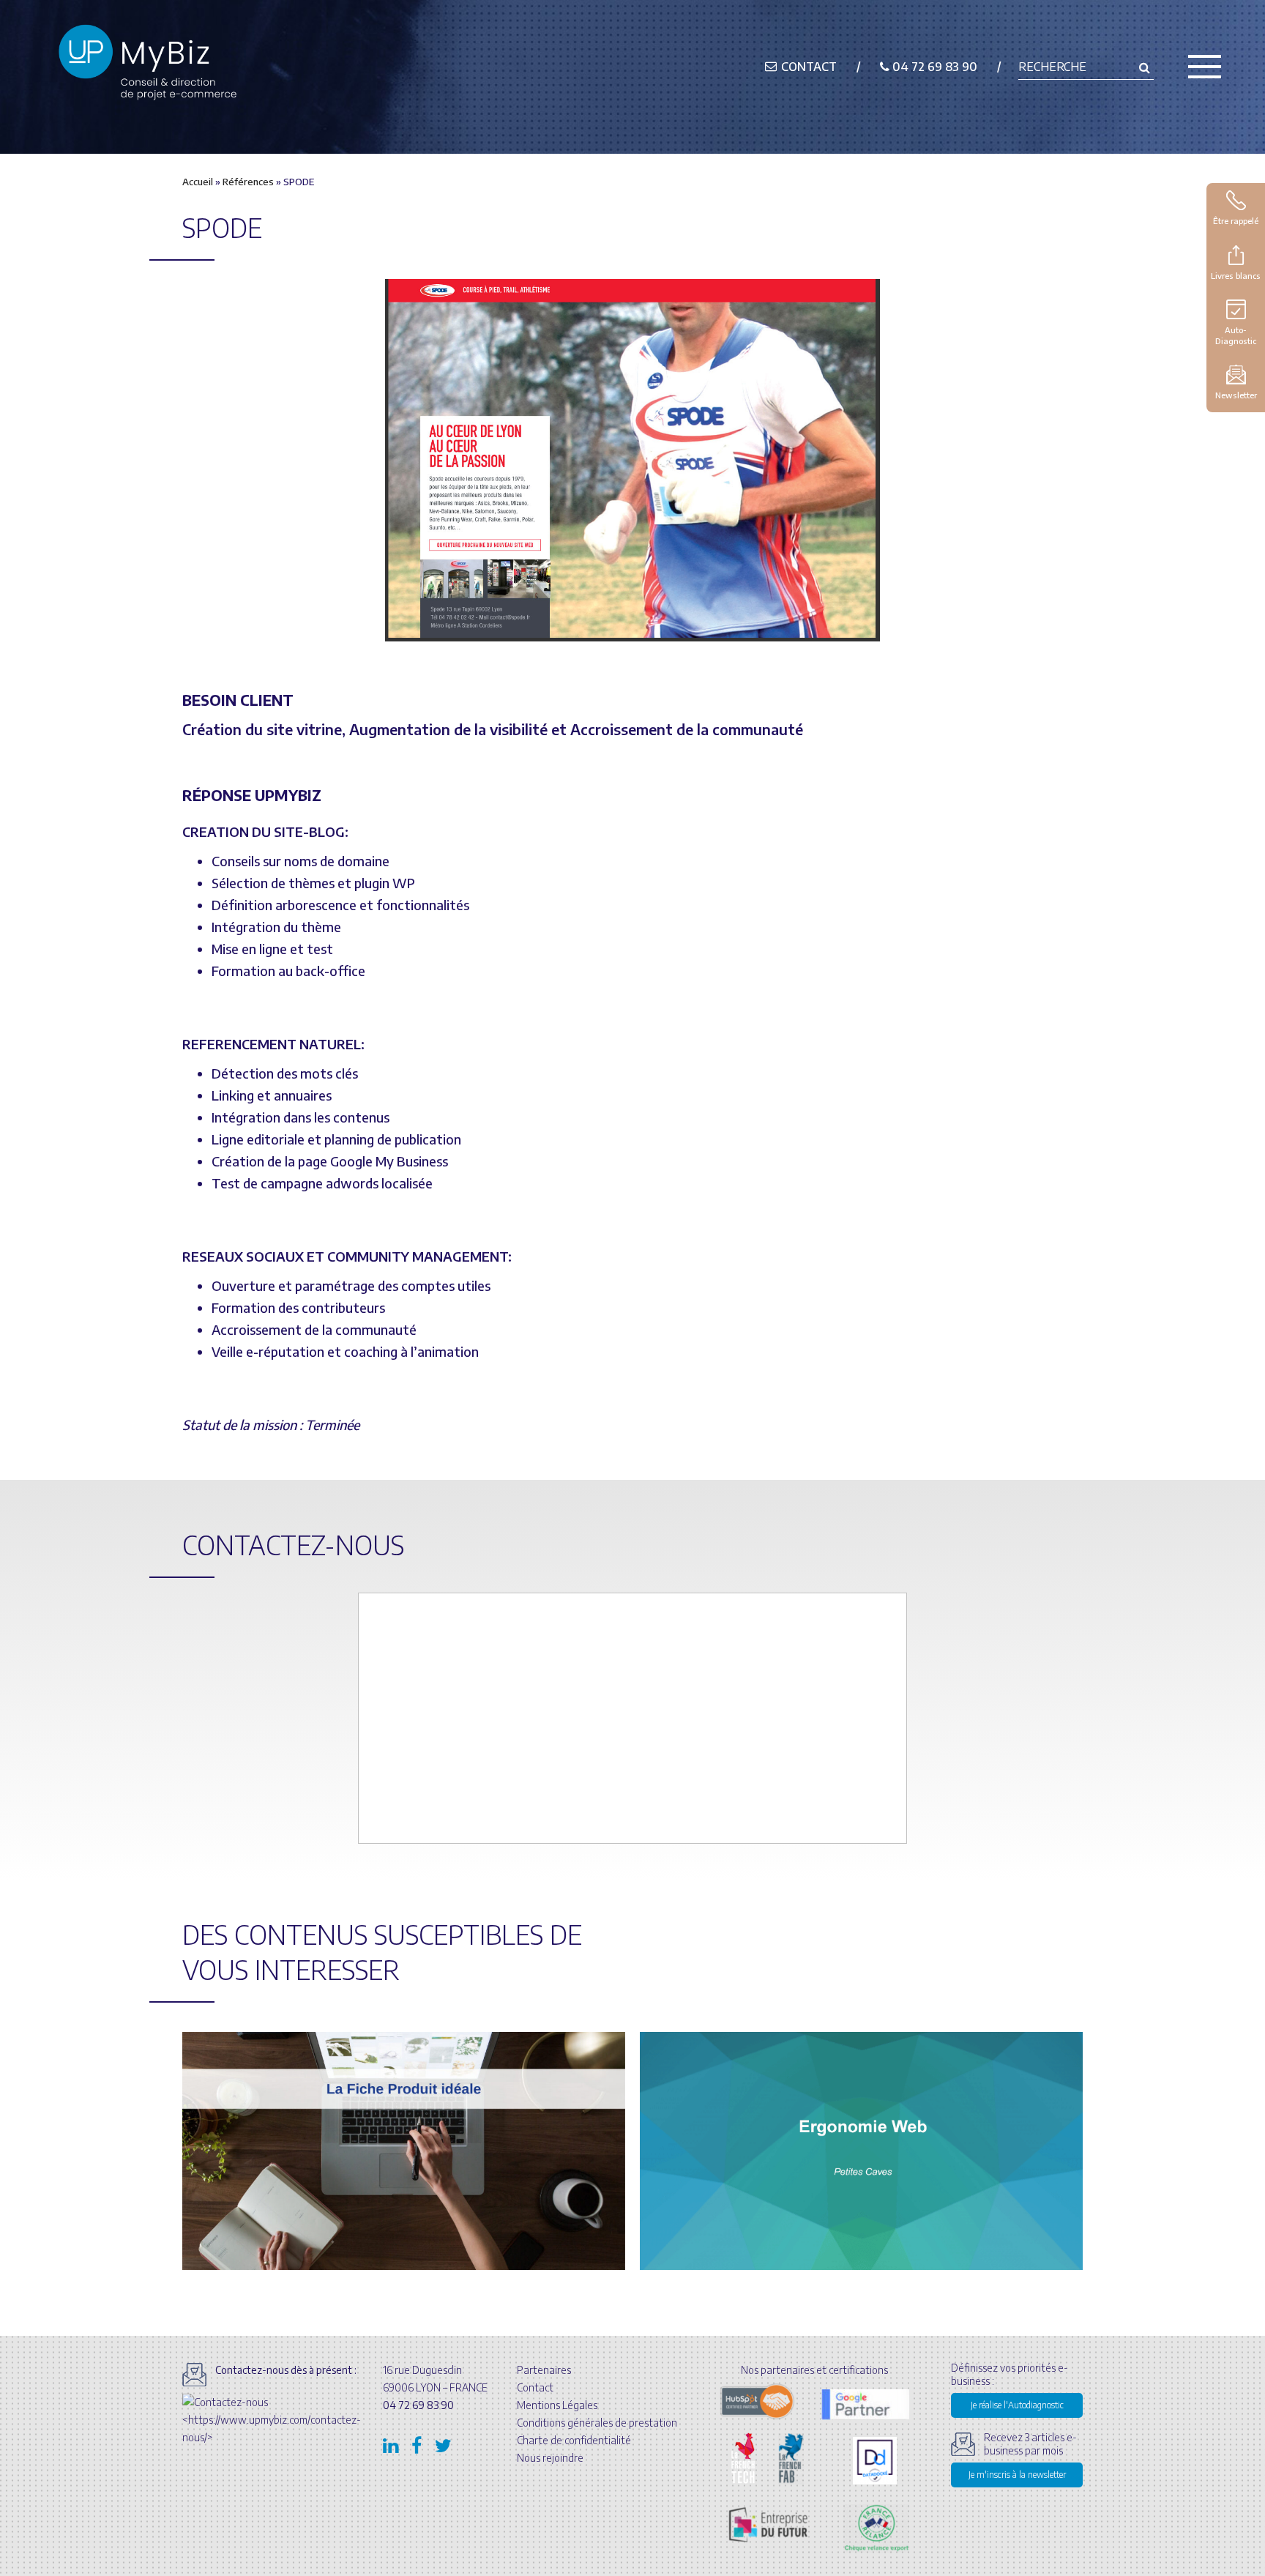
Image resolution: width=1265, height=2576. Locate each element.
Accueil (198, 182)
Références (248, 182)
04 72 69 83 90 (933, 67)
